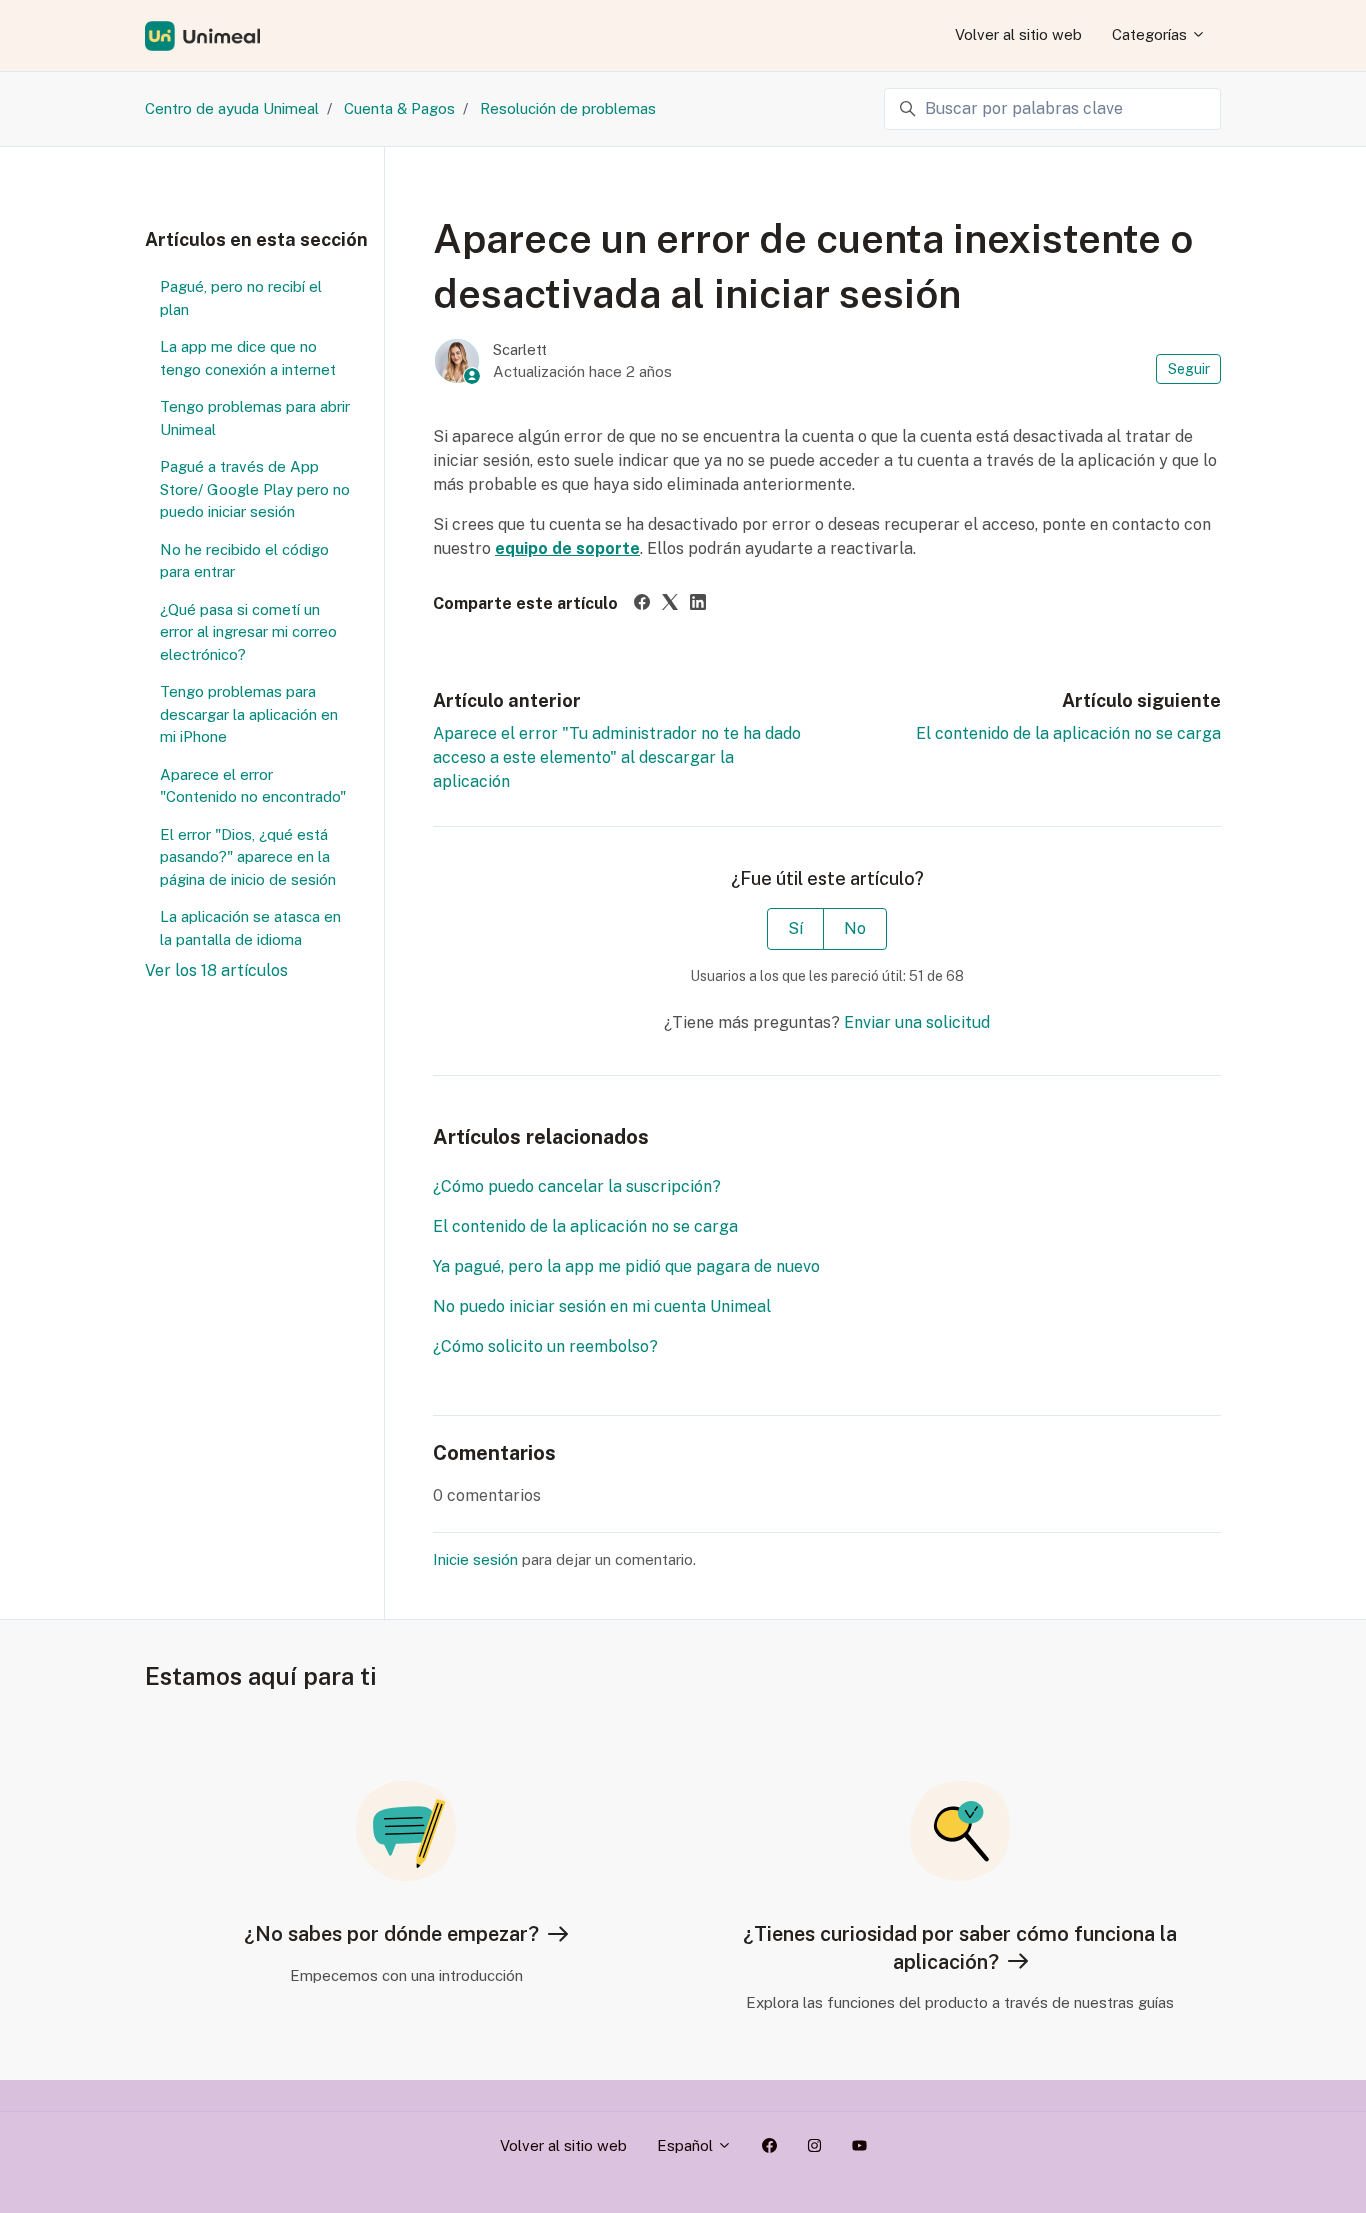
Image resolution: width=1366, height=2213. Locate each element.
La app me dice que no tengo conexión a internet (248, 358)
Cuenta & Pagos (399, 108)
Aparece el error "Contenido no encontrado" (253, 786)
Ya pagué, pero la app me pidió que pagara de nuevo (626, 1266)
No (855, 928)
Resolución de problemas (568, 108)
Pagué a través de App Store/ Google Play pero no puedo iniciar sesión (255, 489)
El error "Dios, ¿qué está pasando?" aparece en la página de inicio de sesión (248, 857)
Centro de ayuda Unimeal (232, 108)
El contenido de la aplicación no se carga (1068, 733)
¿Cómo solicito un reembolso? (545, 1346)
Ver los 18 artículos (216, 970)
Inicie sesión (475, 1559)
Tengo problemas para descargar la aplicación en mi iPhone (249, 714)
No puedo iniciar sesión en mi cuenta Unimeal (602, 1306)
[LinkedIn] (698, 604)
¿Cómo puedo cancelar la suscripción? (577, 1186)
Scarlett (520, 349)
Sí (795, 928)
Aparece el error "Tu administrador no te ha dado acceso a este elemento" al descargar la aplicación (617, 757)
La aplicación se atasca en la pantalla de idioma (250, 928)
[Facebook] (642, 604)
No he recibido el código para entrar (244, 561)
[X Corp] (670, 604)
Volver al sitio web (1018, 34)
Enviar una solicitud (917, 1022)
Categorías (1151, 34)
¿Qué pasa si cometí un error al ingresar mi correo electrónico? (248, 632)
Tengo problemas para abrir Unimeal (255, 418)
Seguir (1189, 369)
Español (687, 2145)
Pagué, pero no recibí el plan (241, 298)
